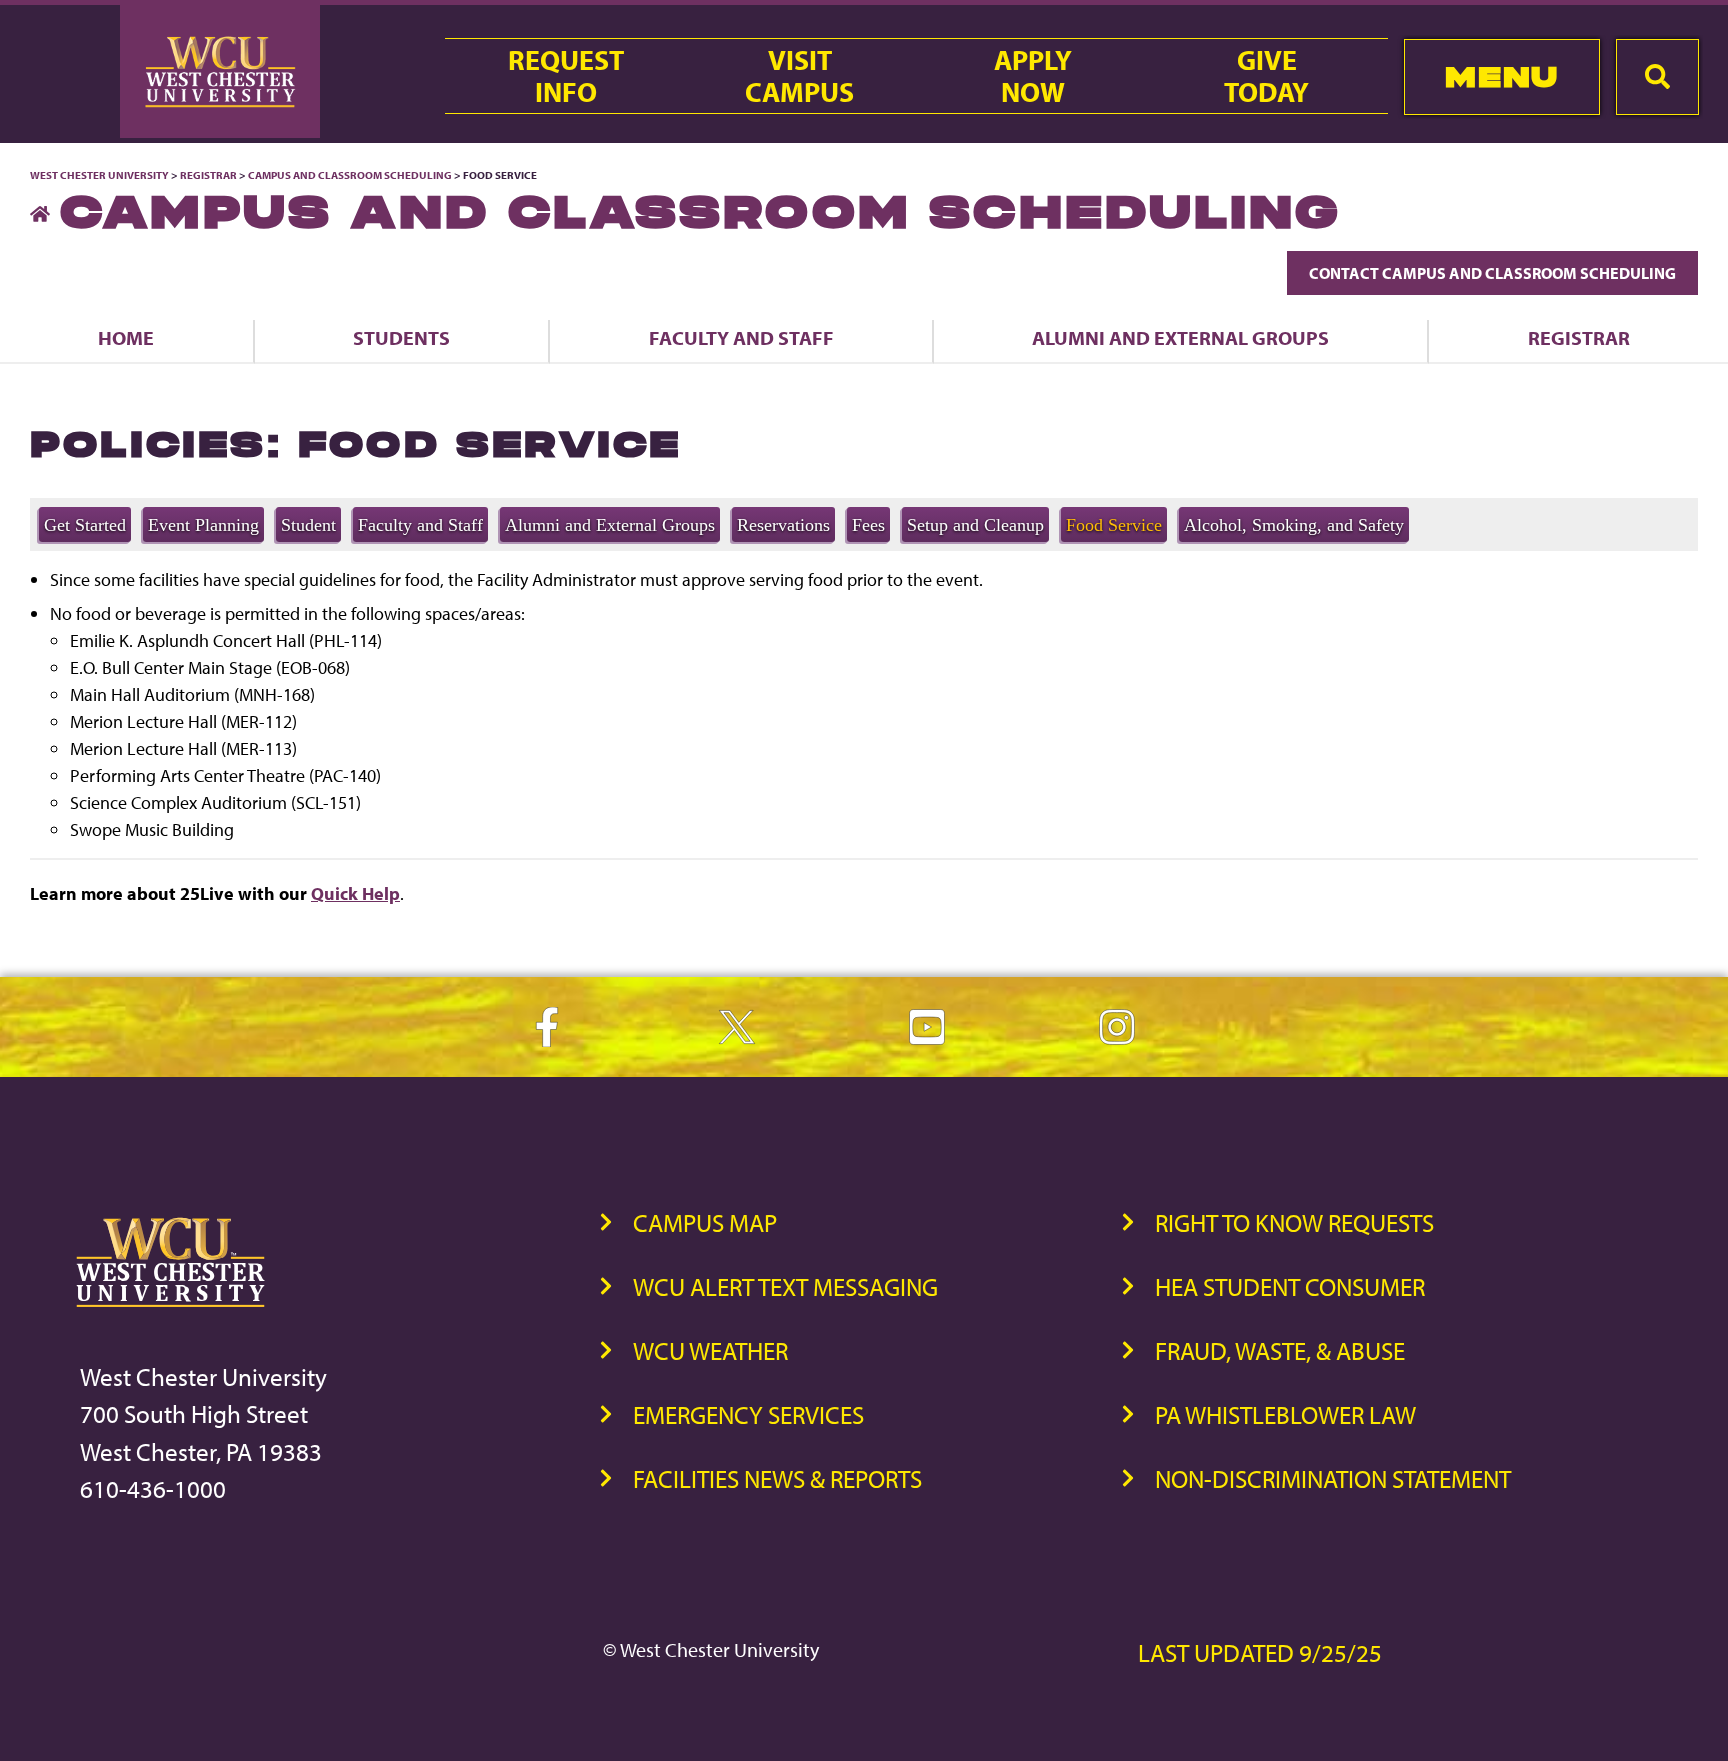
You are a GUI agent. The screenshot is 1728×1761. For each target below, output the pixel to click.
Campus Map (705, 1222)
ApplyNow (1033, 76)
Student (308, 525)
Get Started (85, 525)
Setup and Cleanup (975, 525)
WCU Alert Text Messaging (785, 1286)
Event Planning (203, 525)
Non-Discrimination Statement (1333, 1478)
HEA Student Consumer (1290, 1286)
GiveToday (1266, 76)
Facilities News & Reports (777, 1478)
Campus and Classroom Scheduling (350, 175)
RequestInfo (566, 76)
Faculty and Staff (741, 337)
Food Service (1114, 525)
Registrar (208, 175)
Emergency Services (748, 1414)
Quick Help (355, 893)
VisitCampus (799, 76)
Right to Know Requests (1294, 1222)
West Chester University (99, 175)
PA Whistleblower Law (1285, 1414)
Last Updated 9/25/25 (1260, 1652)
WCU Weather (710, 1350)
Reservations (783, 525)
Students (401, 337)
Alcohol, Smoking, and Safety (1294, 525)
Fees (868, 525)
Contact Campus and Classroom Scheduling (1492, 273)
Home (126, 337)
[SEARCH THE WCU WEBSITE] (1657, 77)
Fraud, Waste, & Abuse (1280, 1350)
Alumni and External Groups (1180, 337)
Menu (1501, 76)
